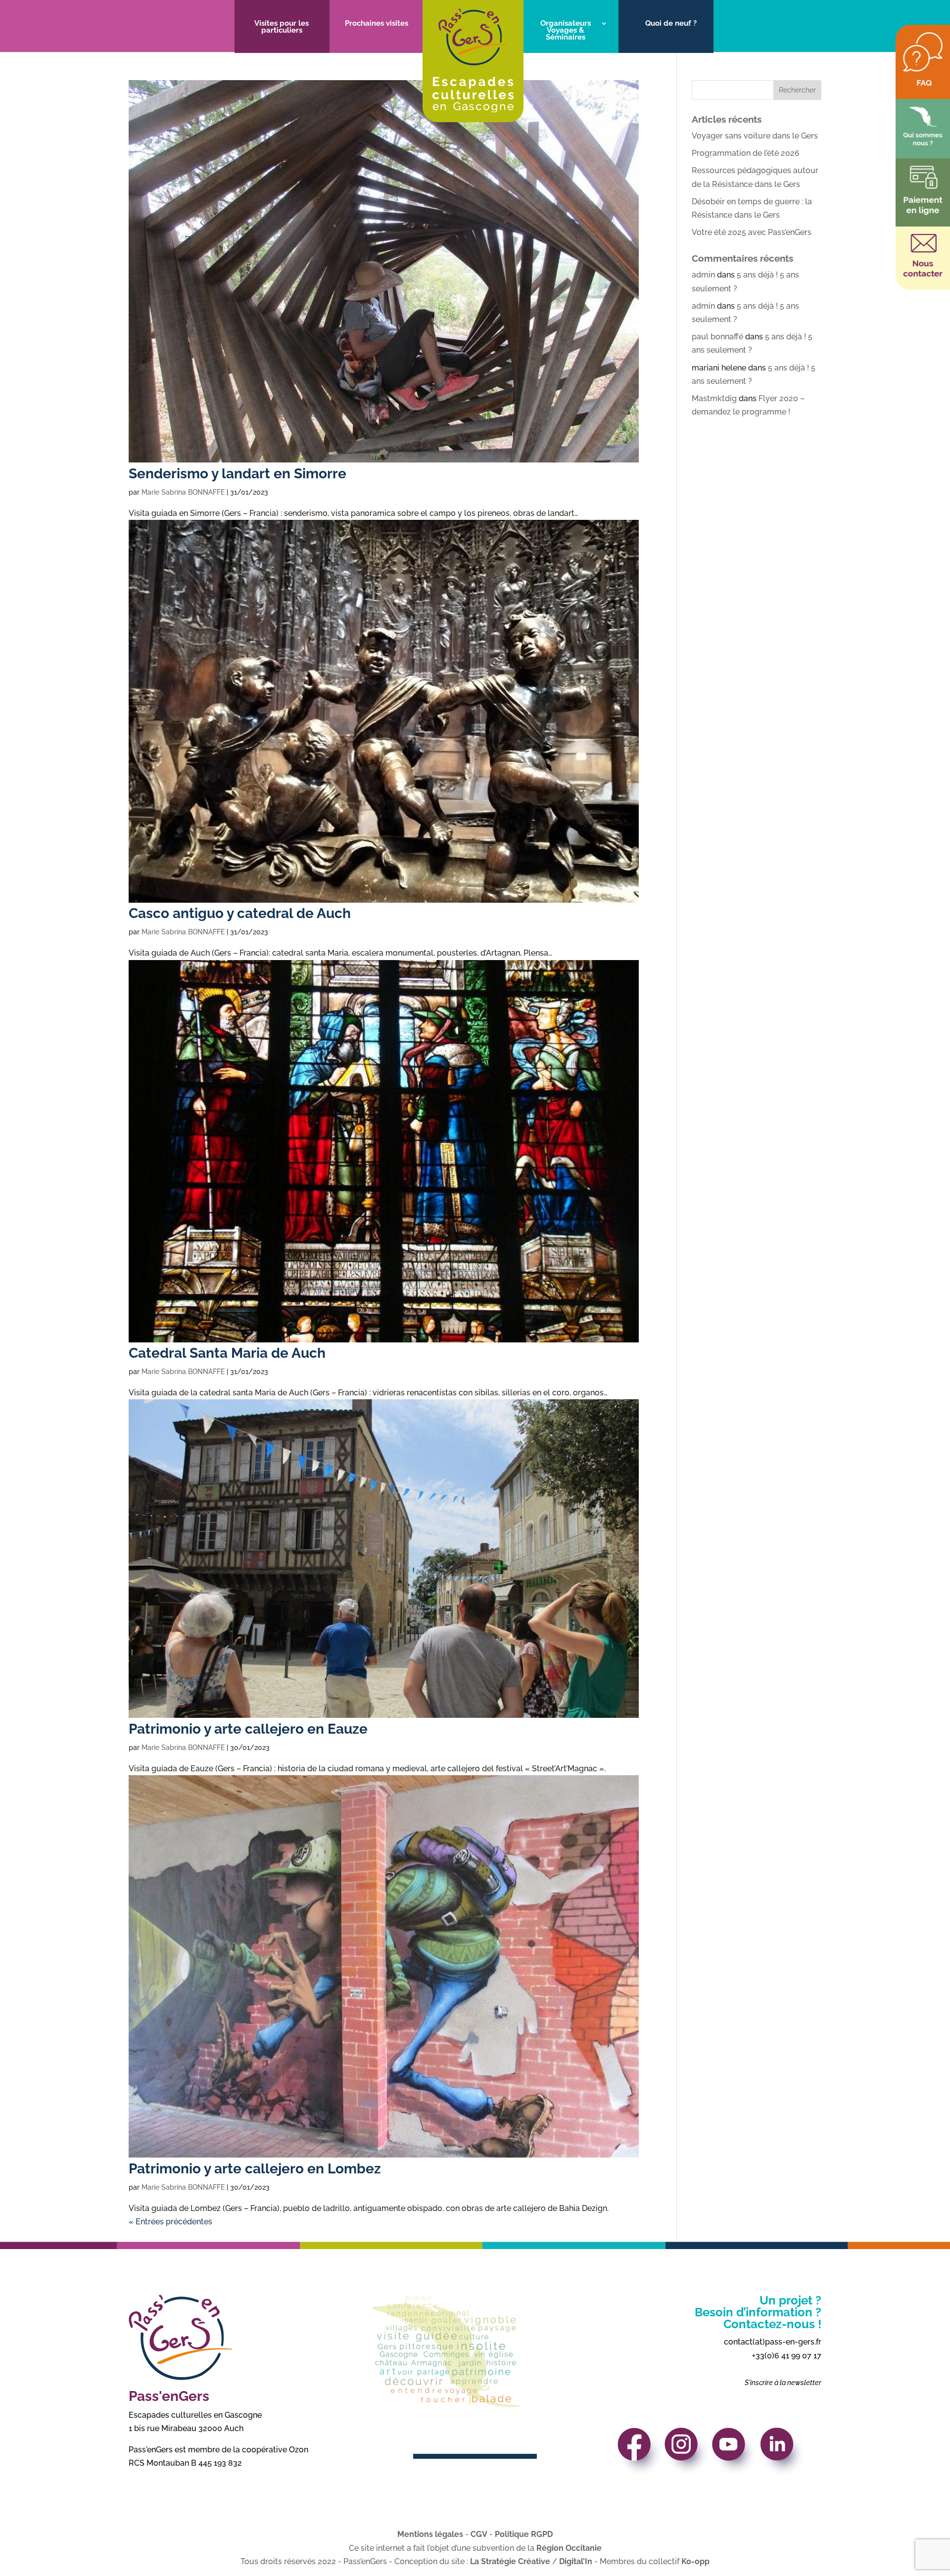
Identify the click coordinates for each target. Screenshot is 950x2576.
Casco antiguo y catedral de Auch (240, 913)
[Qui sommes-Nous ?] (923, 144)
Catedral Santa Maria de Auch (227, 1353)
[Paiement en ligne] (923, 212)
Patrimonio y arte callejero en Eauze (248, 1729)
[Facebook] (640, 2455)
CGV (479, 2534)
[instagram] (688, 2455)
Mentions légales (430, 2534)
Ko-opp (695, 2561)
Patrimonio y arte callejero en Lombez (255, 2169)
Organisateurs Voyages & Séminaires (566, 31)
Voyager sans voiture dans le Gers (755, 136)
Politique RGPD (524, 2534)
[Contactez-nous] (923, 276)
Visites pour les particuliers (282, 27)
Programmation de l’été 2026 (746, 153)
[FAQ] (923, 85)
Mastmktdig (714, 398)
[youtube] (735, 2455)
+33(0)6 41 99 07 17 (787, 2356)
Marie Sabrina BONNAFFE (183, 492)
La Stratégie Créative (510, 2561)
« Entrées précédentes (170, 2222)
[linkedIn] (783, 2455)
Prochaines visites (377, 24)
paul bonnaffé (717, 337)
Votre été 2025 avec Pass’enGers (752, 232)
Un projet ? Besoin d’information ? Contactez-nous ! (758, 2312)
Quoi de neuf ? (671, 24)
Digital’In (576, 2561)
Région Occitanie (569, 2548)
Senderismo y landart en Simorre (237, 474)
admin (703, 275)
